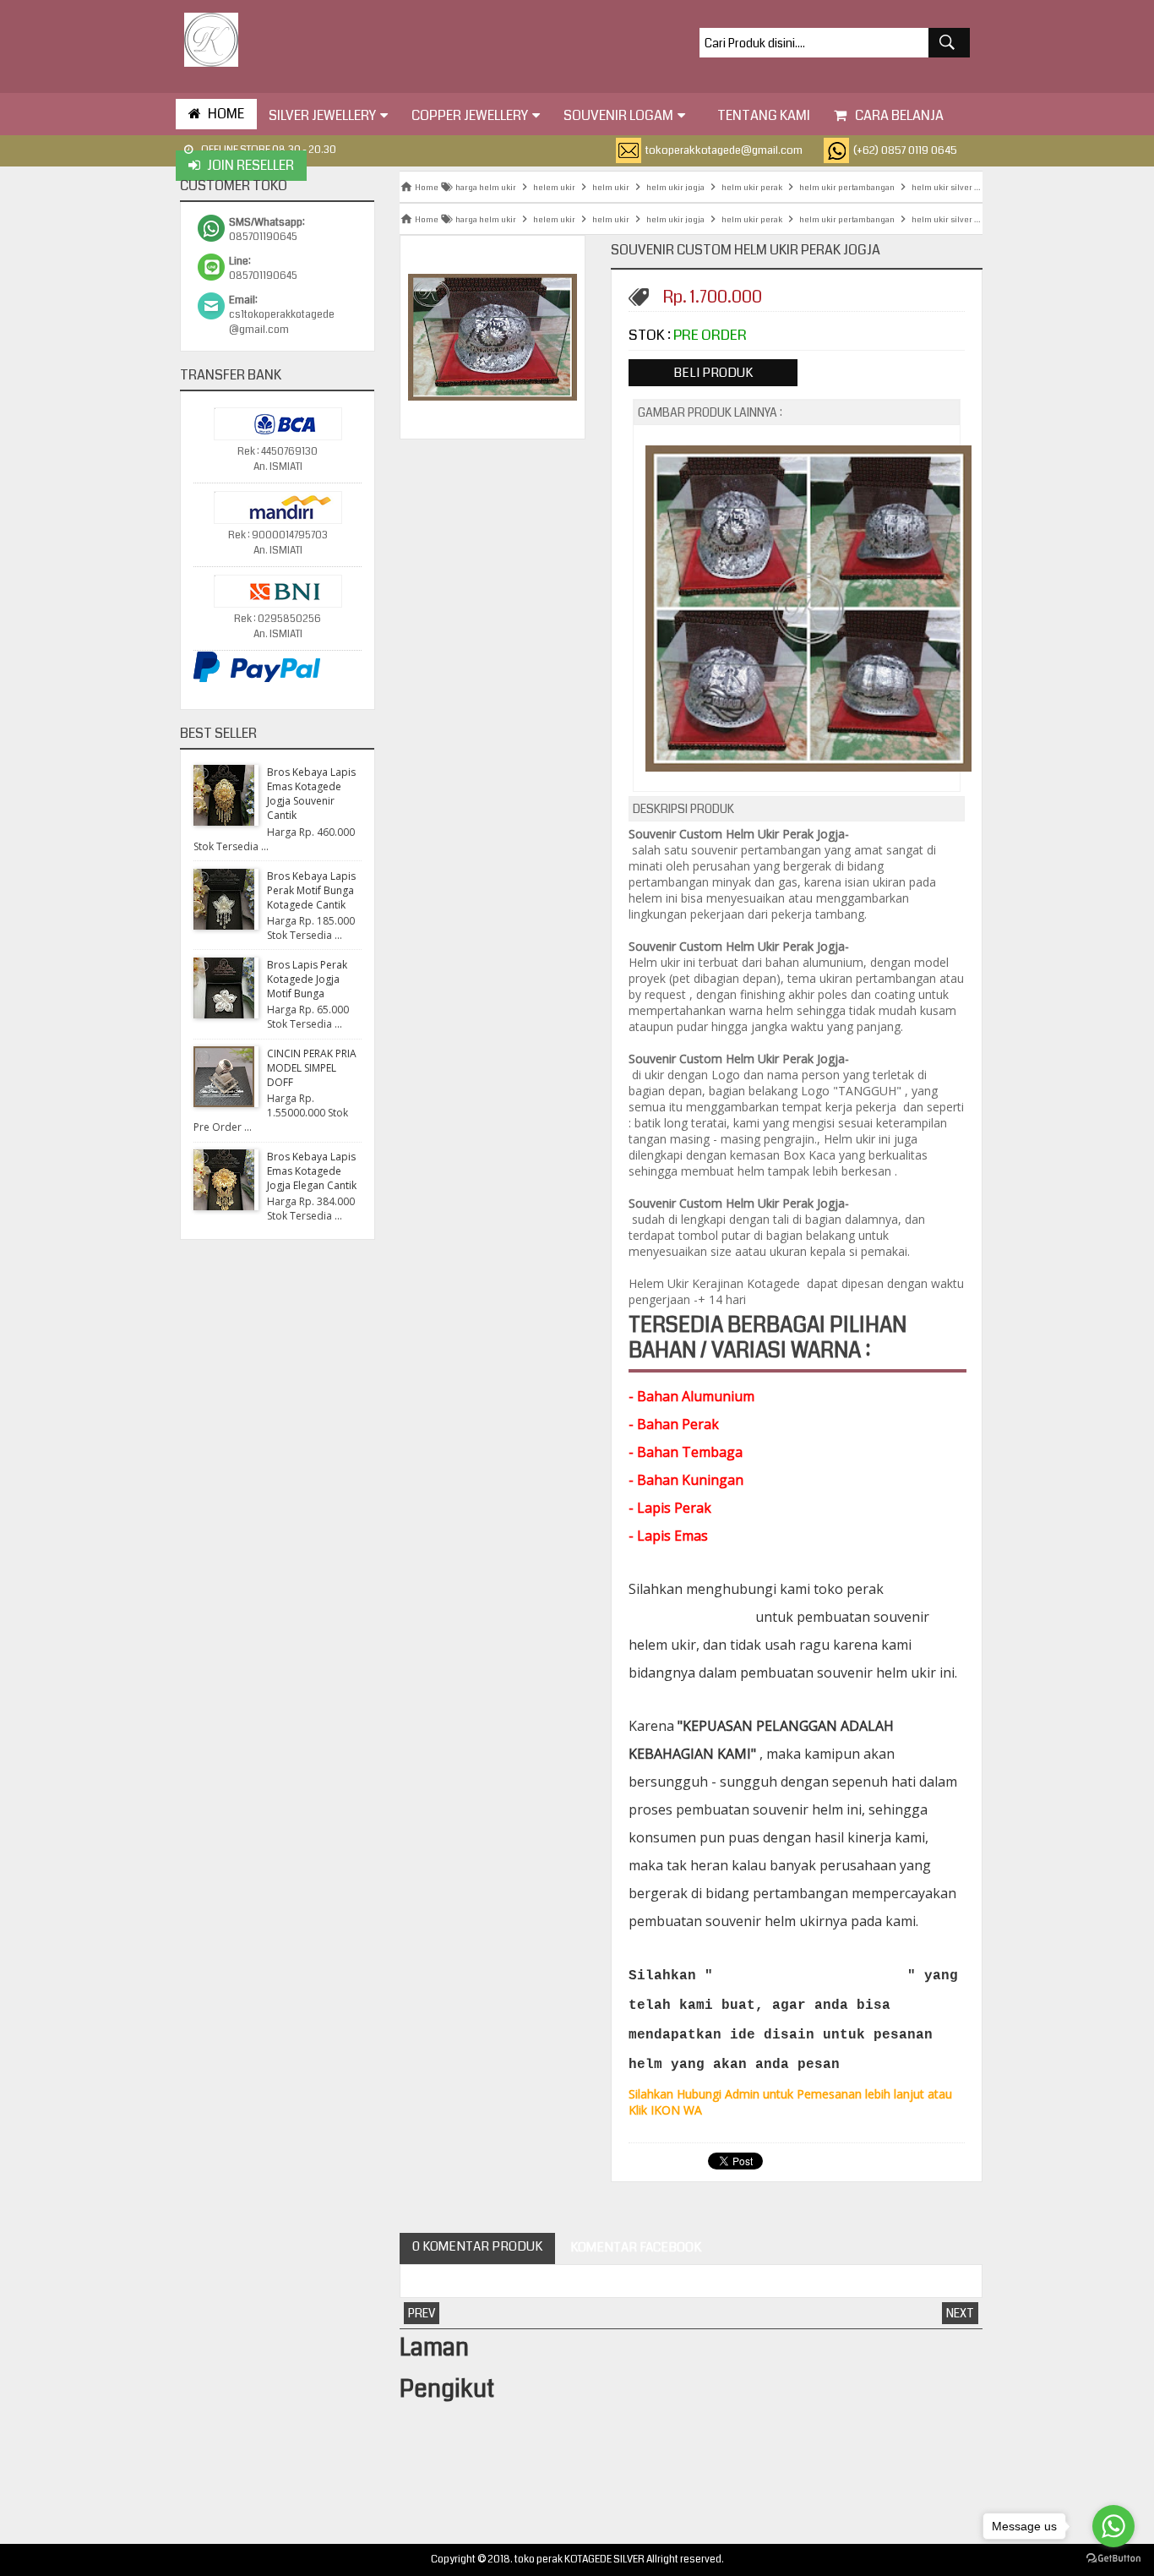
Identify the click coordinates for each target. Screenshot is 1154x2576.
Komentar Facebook (634, 2247)
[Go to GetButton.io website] (1113, 2559)
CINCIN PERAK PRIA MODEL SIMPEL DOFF (312, 1068)
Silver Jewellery (322, 115)
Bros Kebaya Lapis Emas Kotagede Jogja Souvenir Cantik (311, 794)
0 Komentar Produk (477, 2246)
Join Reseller (250, 165)
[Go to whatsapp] (1113, 2526)
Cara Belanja (899, 115)
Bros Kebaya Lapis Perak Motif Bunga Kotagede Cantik (311, 890)
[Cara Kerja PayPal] (257, 680)
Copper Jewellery (470, 115)
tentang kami (764, 115)
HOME (226, 114)
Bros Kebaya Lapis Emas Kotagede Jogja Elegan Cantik (312, 1171)
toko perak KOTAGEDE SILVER (580, 2560)
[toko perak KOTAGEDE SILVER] (211, 40)
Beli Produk (713, 373)
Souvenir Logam (618, 115)
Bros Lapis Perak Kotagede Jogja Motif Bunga (307, 979)
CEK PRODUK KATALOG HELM (810, 1976)
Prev (422, 2313)
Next (960, 2313)
